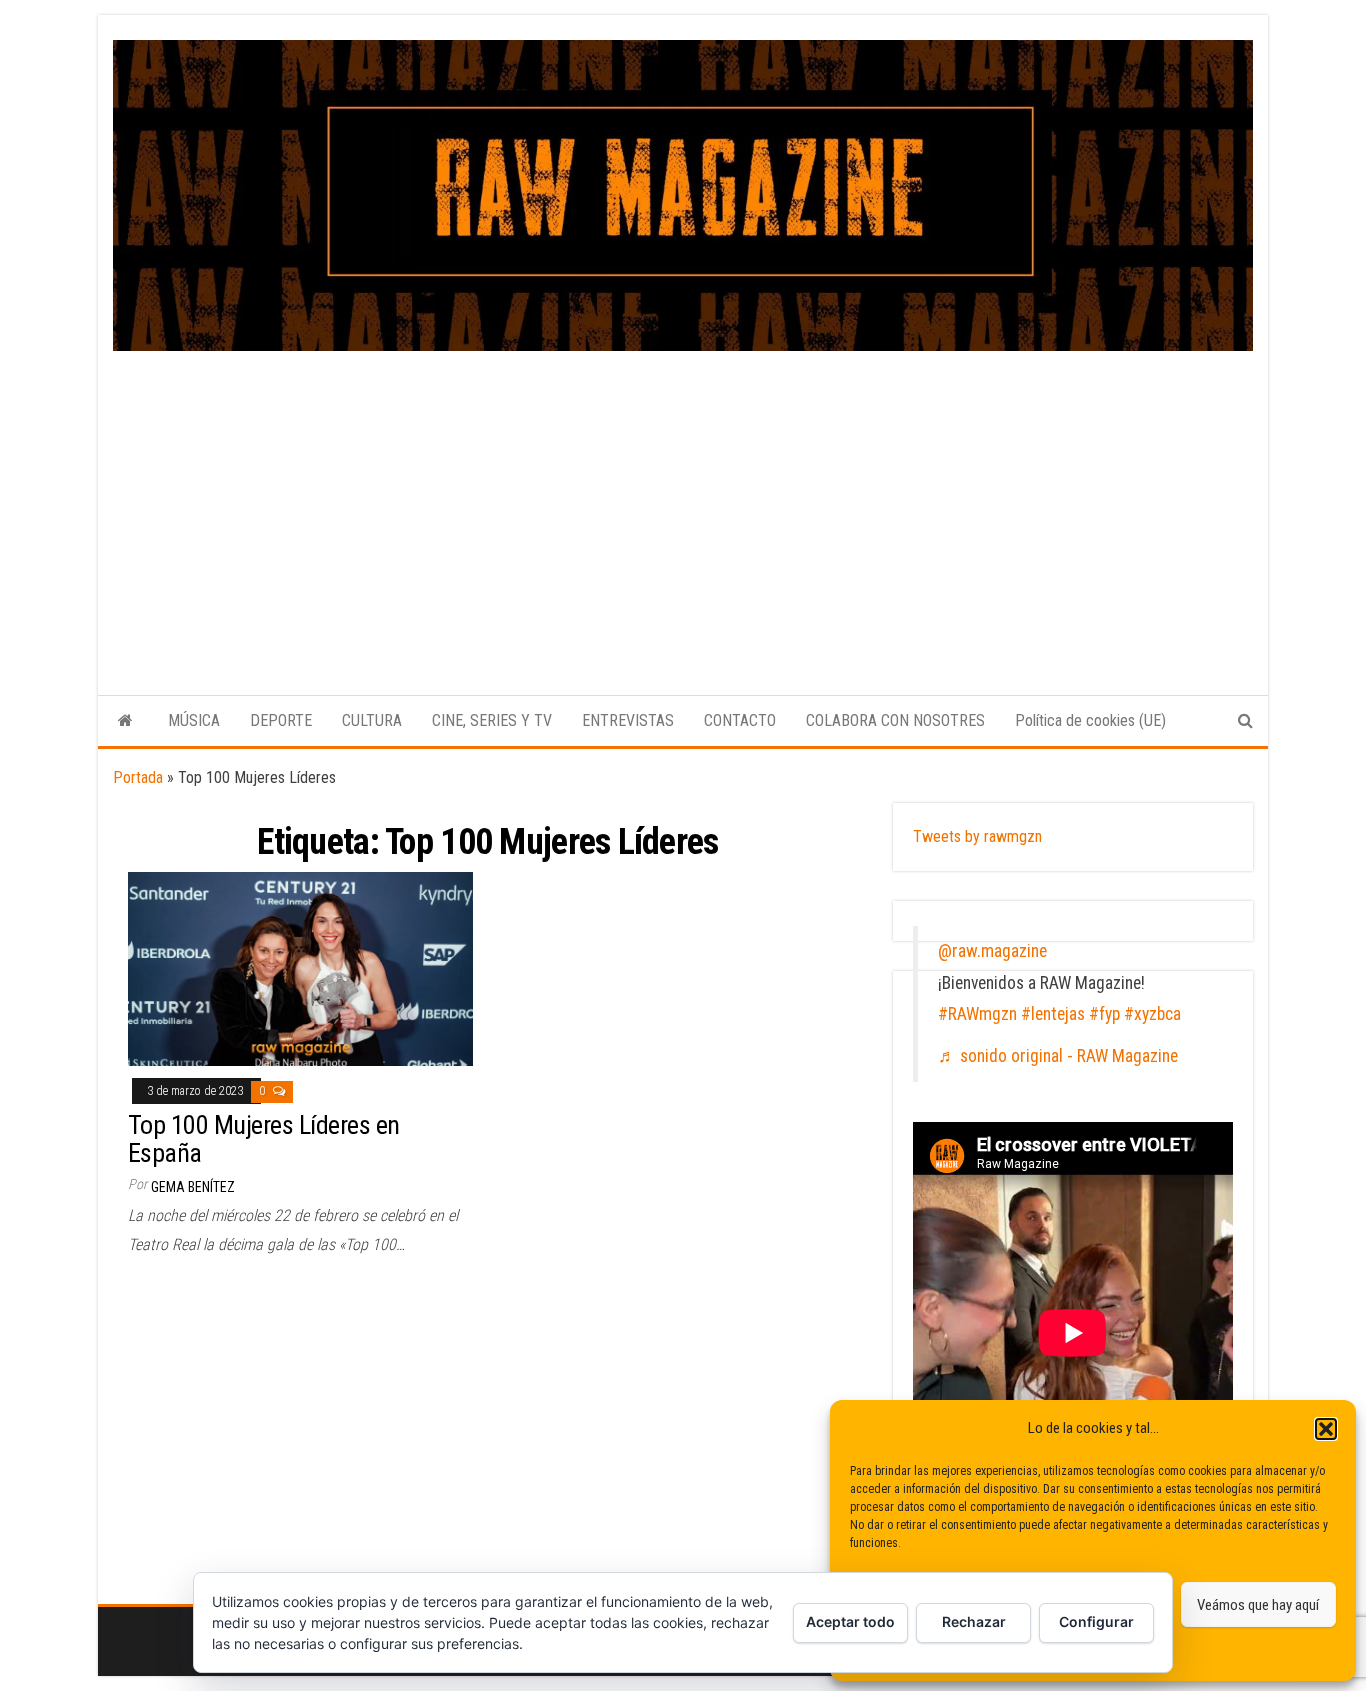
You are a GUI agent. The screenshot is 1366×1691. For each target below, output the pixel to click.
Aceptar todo (850, 1621)
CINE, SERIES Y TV (492, 720)
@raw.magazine (992, 951)
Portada (138, 777)
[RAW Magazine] (125, 721)
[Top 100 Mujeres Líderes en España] (300, 967)
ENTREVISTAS (628, 720)
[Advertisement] (683, 501)
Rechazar (974, 1621)
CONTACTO (740, 720)
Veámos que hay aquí (1258, 1605)
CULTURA (372, 720)
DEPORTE (281, 720)
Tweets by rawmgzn (977, 836)
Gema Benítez (193, 1187)
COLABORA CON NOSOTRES (895, 720)
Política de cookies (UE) (1090, 720)
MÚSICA (194, 720)
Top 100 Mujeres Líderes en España (263, 1139)
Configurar (1096, 1621)
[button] (1326, 1429)
